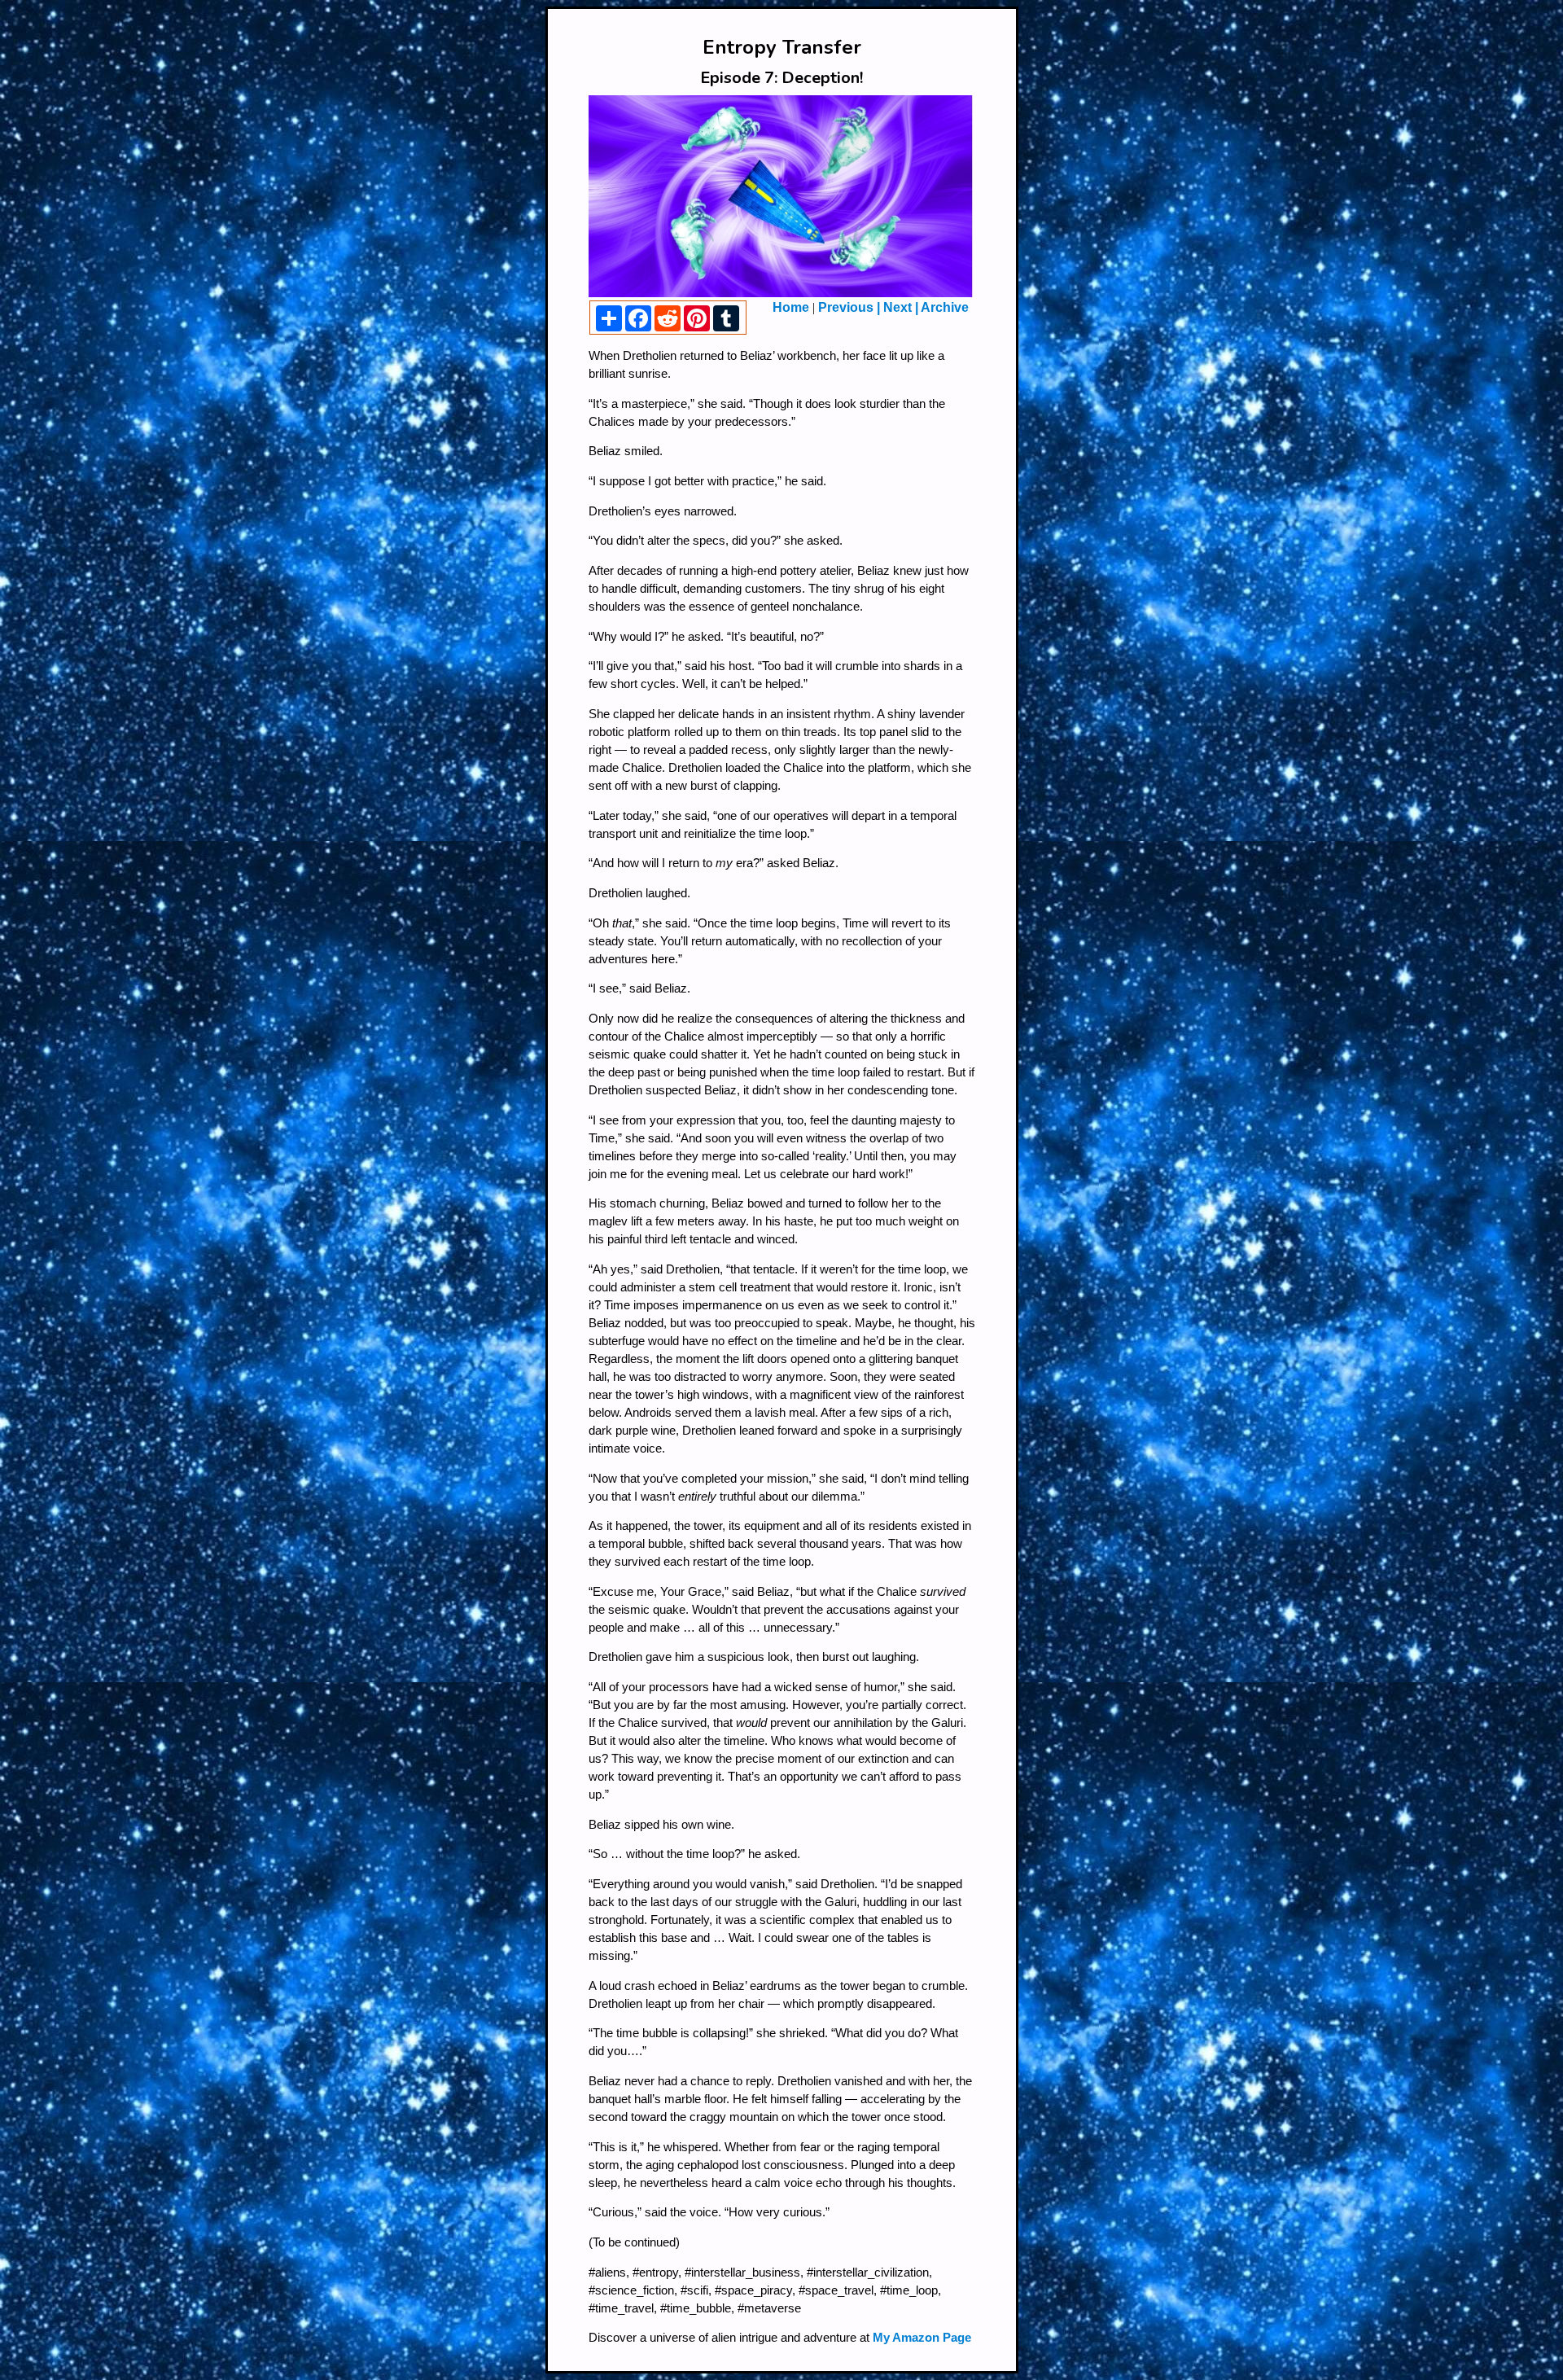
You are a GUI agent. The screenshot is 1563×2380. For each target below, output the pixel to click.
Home (791, 307)
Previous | (851, 307)
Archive (943, 307)
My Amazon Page (922, 2338)
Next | (901, 307)
